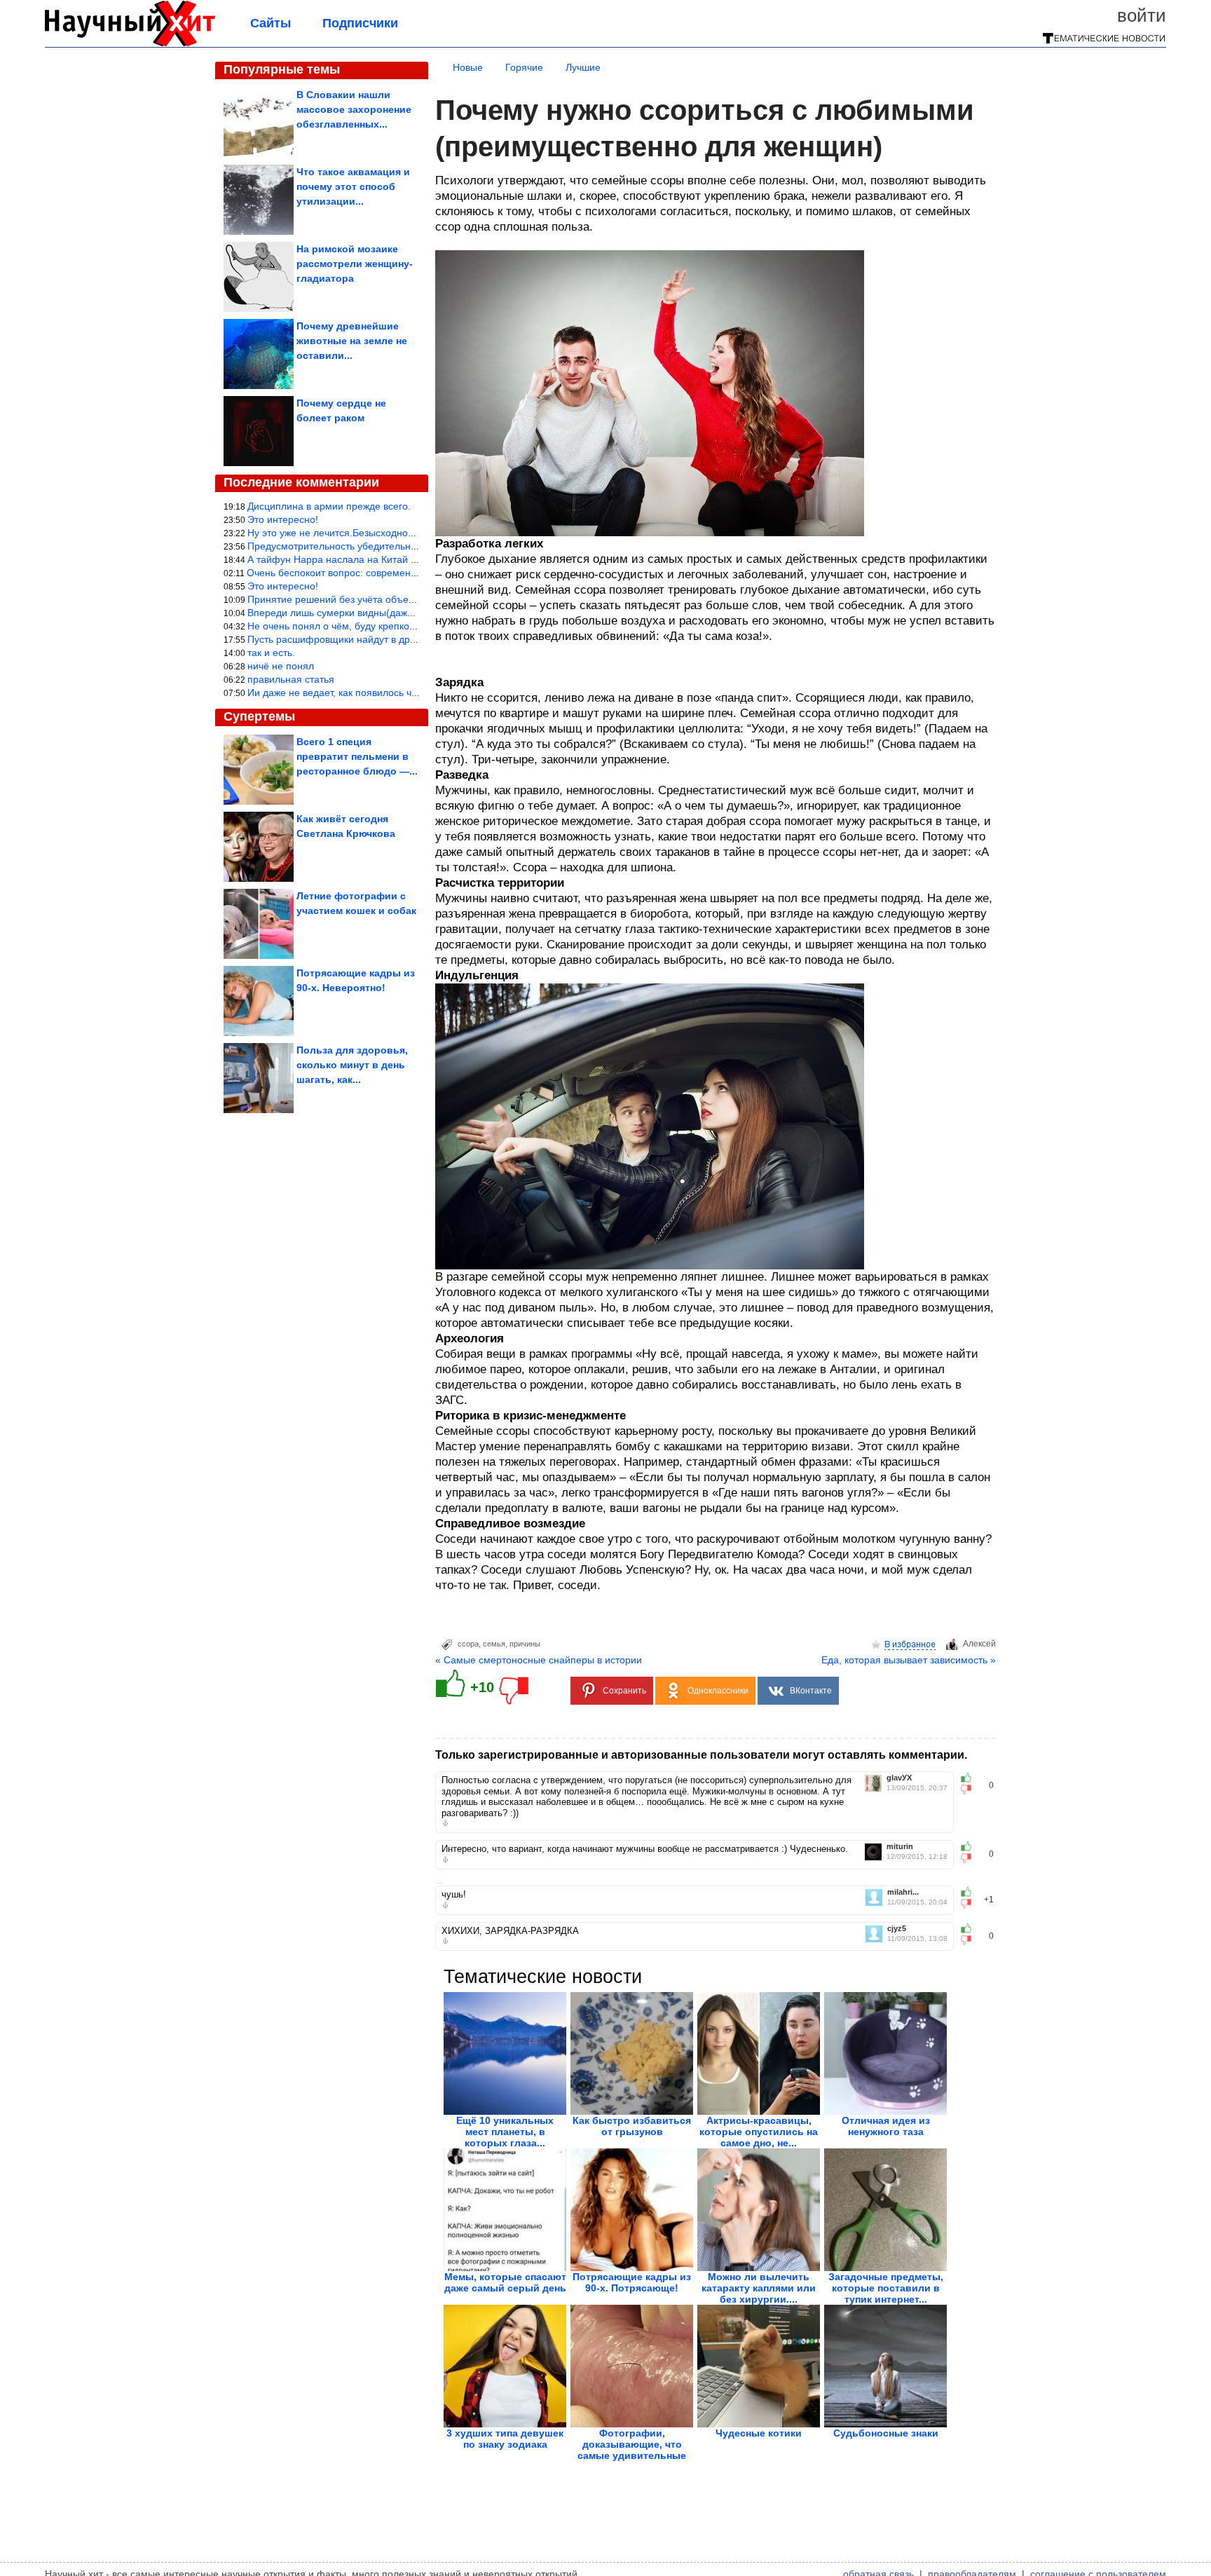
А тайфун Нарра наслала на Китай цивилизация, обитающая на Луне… (413, 559)
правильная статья (291, 679)
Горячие (524, 67)
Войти (1142, 15)
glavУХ (899, 1778)
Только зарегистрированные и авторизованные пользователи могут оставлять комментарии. (701, 1755)
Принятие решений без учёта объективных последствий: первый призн (411, 599)
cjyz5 (897, 1929)
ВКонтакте (811, 1691)
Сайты (271, 23)
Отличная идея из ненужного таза (886, 2126)
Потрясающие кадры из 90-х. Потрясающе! (632, 2282)
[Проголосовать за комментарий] (970, 1790)
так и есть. (271, 653)
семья (494, 1644)
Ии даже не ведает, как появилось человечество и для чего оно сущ (404, 693)
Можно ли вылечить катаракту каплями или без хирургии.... (759, 2288)
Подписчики (360, 23)
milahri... (903, 1892)
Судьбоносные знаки (886, 2433)
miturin (900, 1847)
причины (525, 1644)
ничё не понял (281, 666)
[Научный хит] (130, 43)
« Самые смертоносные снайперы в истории (539, 1660)
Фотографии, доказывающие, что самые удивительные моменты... (632, 2450)
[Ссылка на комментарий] (445, 1823)
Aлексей (979, 1644)
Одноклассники (718, 1691)
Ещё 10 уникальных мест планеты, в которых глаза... (505, 2132)
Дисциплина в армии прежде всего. (329, 506)
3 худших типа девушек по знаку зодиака (505, 2439)
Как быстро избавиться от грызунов (632, 2126)
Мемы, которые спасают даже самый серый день (505, 2282)
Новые (468, 67)
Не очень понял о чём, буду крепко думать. (347, 626)
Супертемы (259, 716)
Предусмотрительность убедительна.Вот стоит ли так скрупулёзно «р (407, 546)
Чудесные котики (759, 2433)
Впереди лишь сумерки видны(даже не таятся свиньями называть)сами (413, 613)
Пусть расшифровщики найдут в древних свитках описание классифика (413, 639)
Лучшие (583, 67)
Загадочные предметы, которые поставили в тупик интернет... (886, 2288)
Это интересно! (283, 519)
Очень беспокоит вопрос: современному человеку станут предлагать (406, 573)
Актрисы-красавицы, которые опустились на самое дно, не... (759, 2132)
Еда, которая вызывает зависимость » (909, 1660)
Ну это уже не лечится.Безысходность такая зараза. (367, 533)
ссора (468, 1644)
